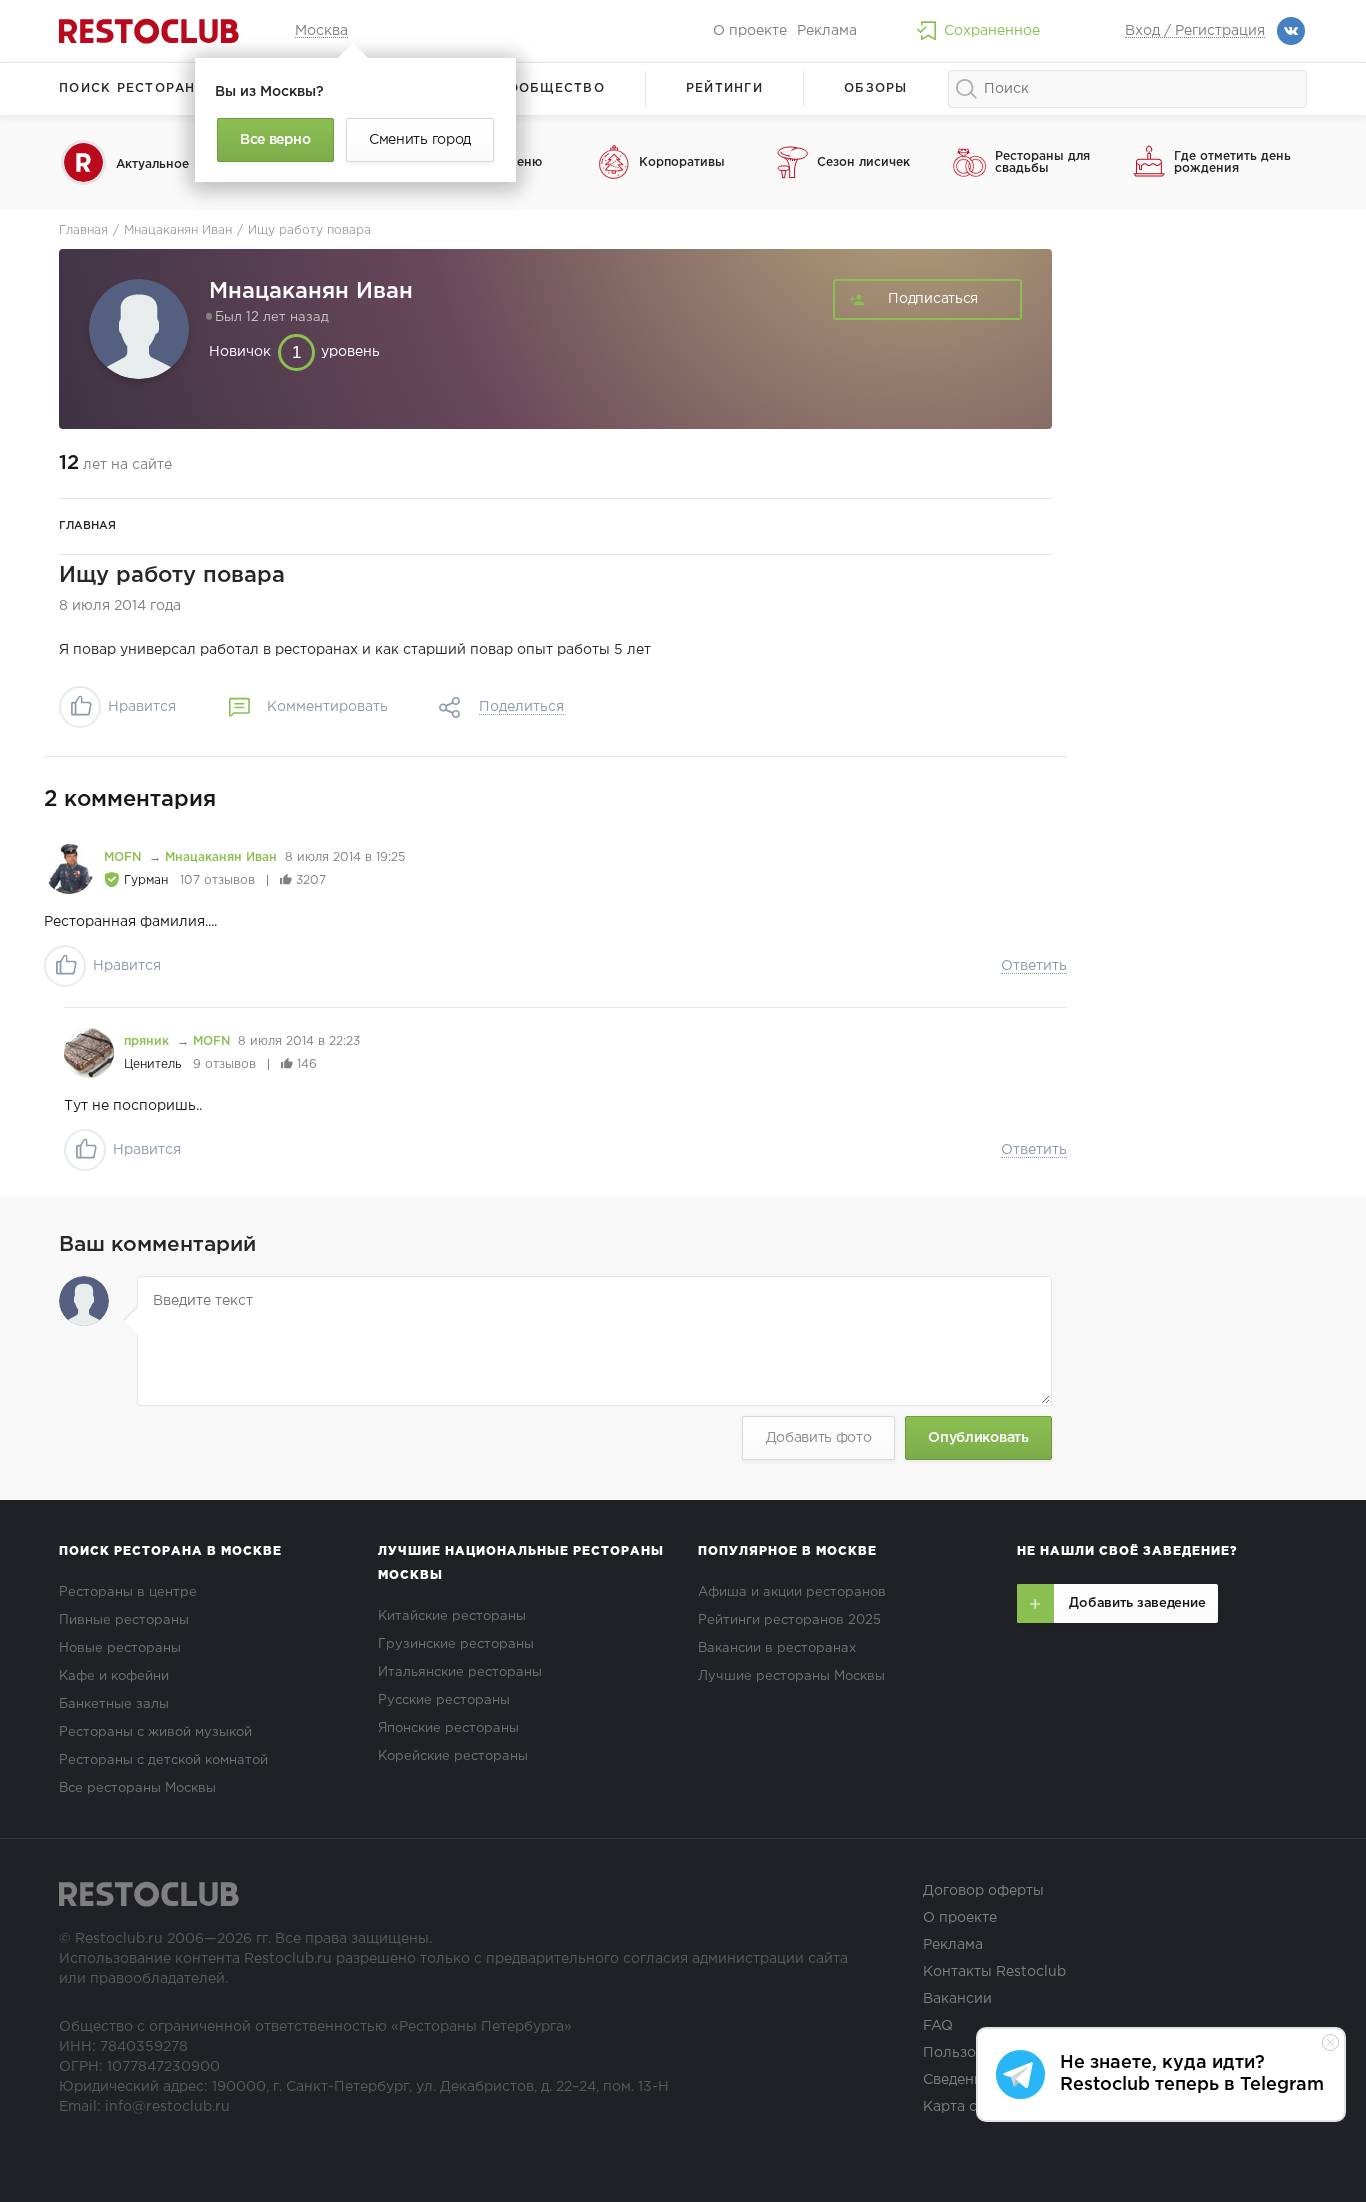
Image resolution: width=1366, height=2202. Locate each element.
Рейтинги (724, 88)
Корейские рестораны (453, 1756)
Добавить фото (819, 1438)
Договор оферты (983, 1891)
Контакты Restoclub (994, 1972)
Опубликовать (978, 1438)
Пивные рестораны (124, 1620)
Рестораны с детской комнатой (163, 1760)
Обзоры (876, 88)
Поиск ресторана (132, 88)
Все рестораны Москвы (137, 1788)
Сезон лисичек (863, 162)
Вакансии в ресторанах (777, 1648)
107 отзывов (217, 880)
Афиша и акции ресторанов (792, 1592)
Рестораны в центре (128, 1592)
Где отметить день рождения (1232, 162)
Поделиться (521, 707)
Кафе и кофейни (114, 1676)
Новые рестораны (120, 1648)
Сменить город (420, 140)
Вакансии (957, 1999)
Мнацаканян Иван (221, 857)
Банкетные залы (114, 1704)
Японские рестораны (448, 1728)
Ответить (1034, 966)
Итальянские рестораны (460, 1672)
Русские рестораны (444, 1700)
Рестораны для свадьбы (1042, 162)
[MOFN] (69, 869)
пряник (148, 1041)
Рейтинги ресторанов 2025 (789, 1620)
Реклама (827, 31)
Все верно (275, 140)
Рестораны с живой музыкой (155, 1732)
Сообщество (551, 88)
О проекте (750, 31)
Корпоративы (682, 162)
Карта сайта (966, 2107)
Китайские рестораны (452, 1616)
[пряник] (89, 1053)
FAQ (938, 2026)
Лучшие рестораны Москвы (791, 1676)
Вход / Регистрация (1195, 31)
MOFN (124, 857)
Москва (321, 31)
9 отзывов (224, 1064)
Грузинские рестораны (456, 1644)
